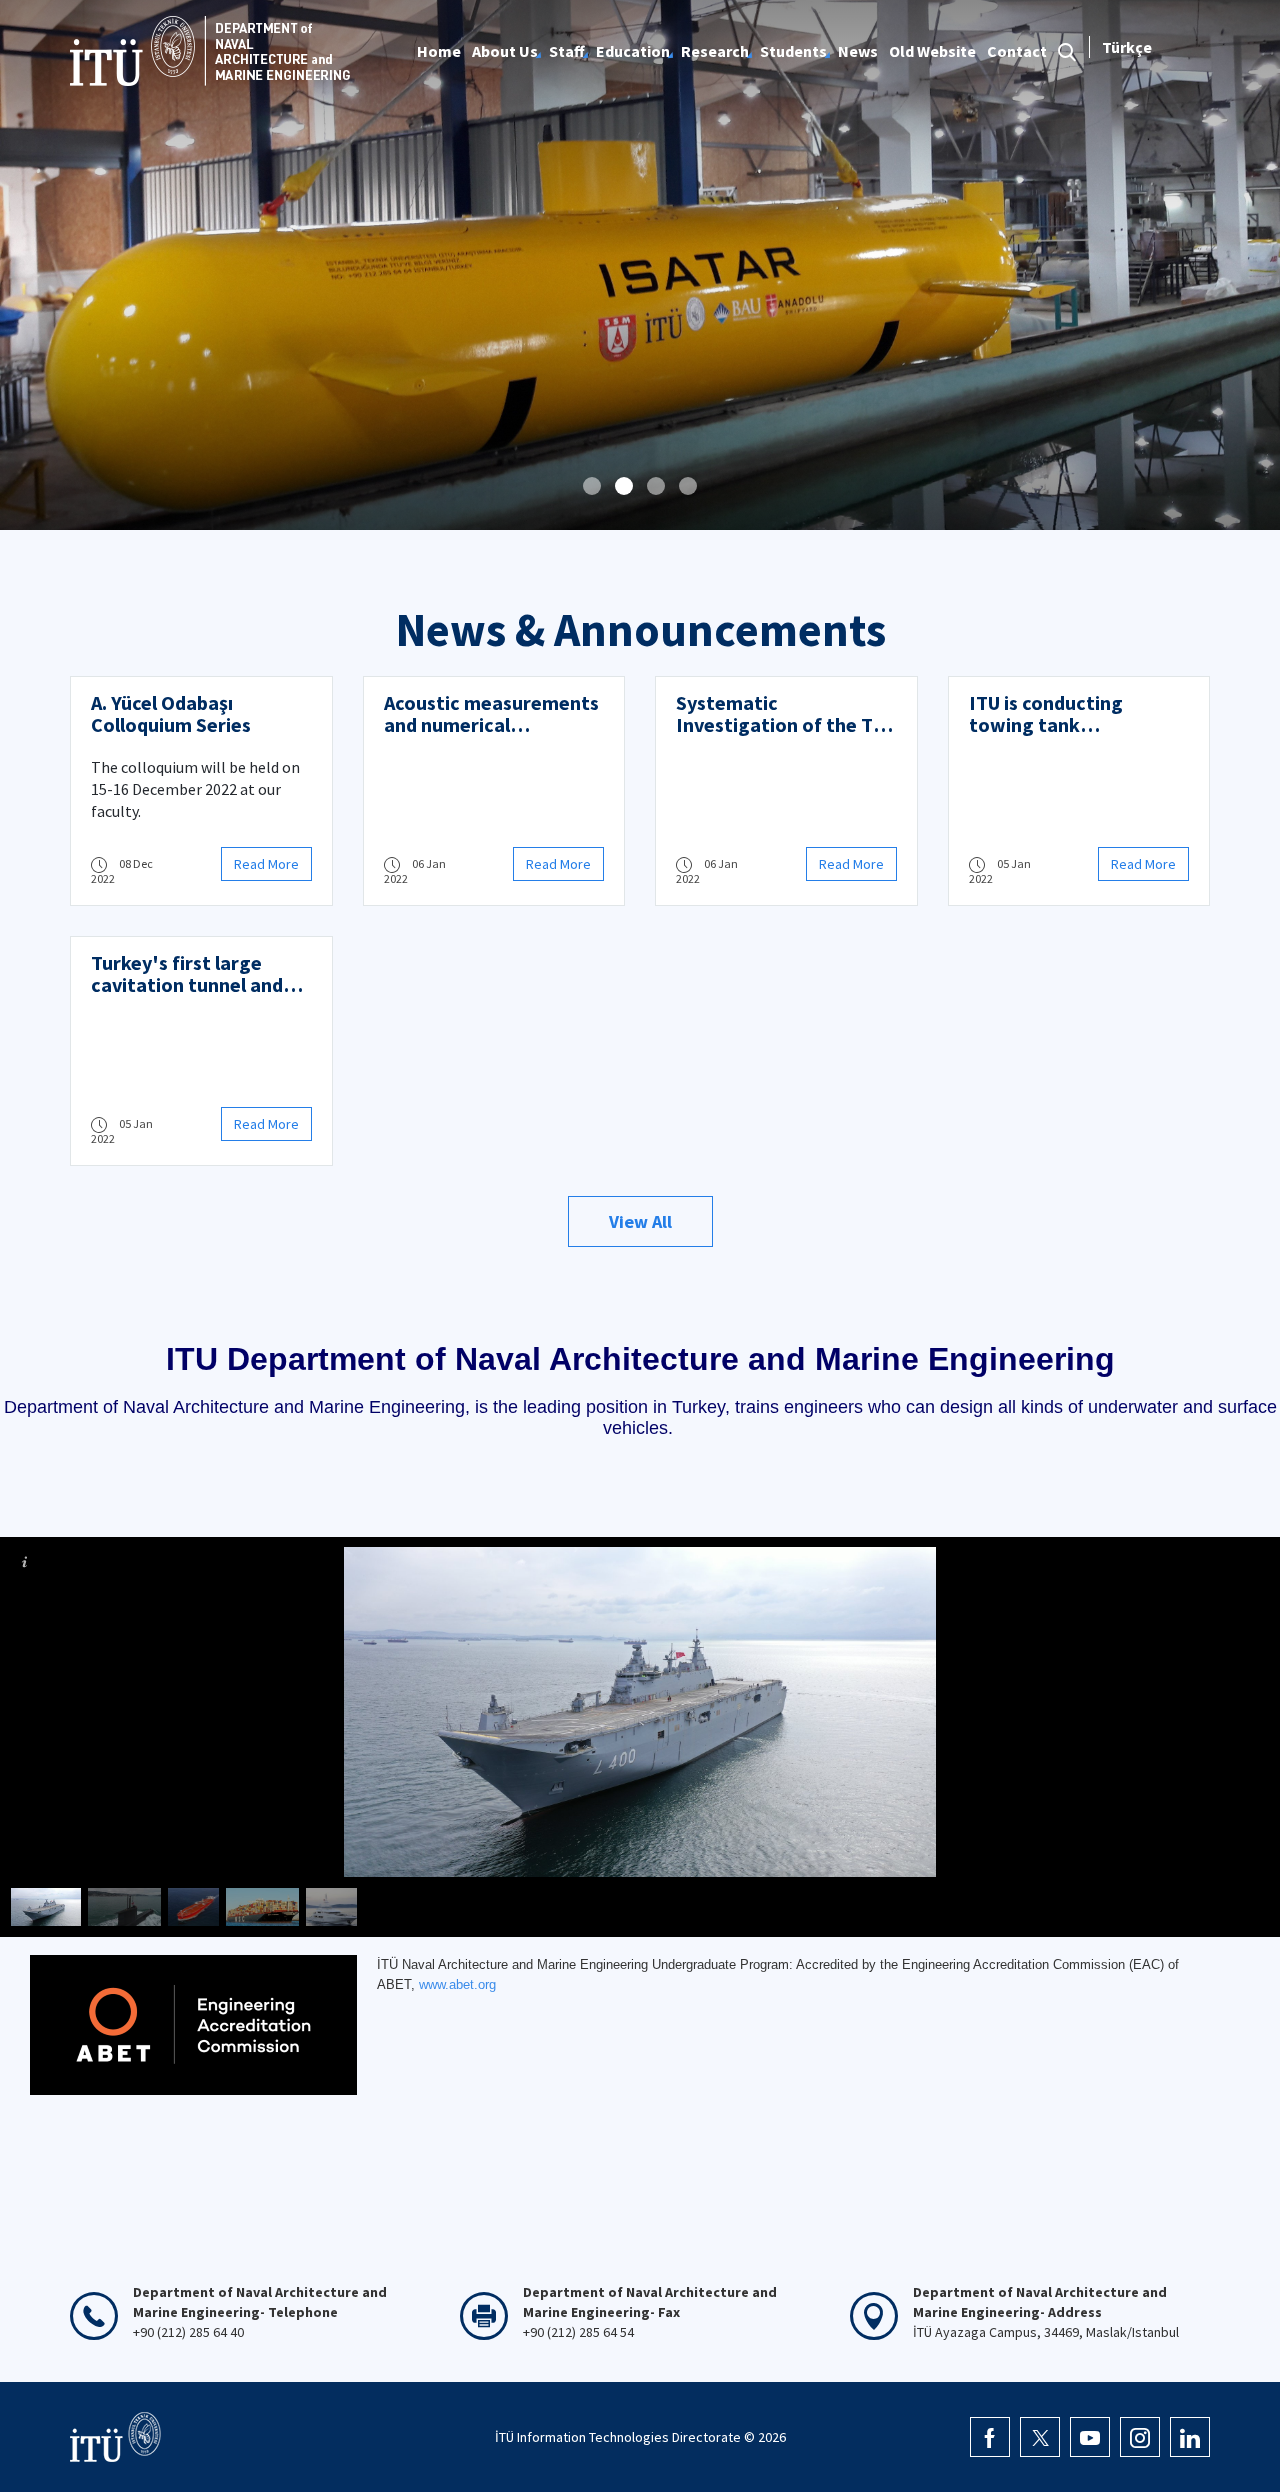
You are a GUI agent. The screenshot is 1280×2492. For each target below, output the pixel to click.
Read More (266, 864)
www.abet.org (457, 1984)
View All (640, 1221)
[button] (592, 486)
